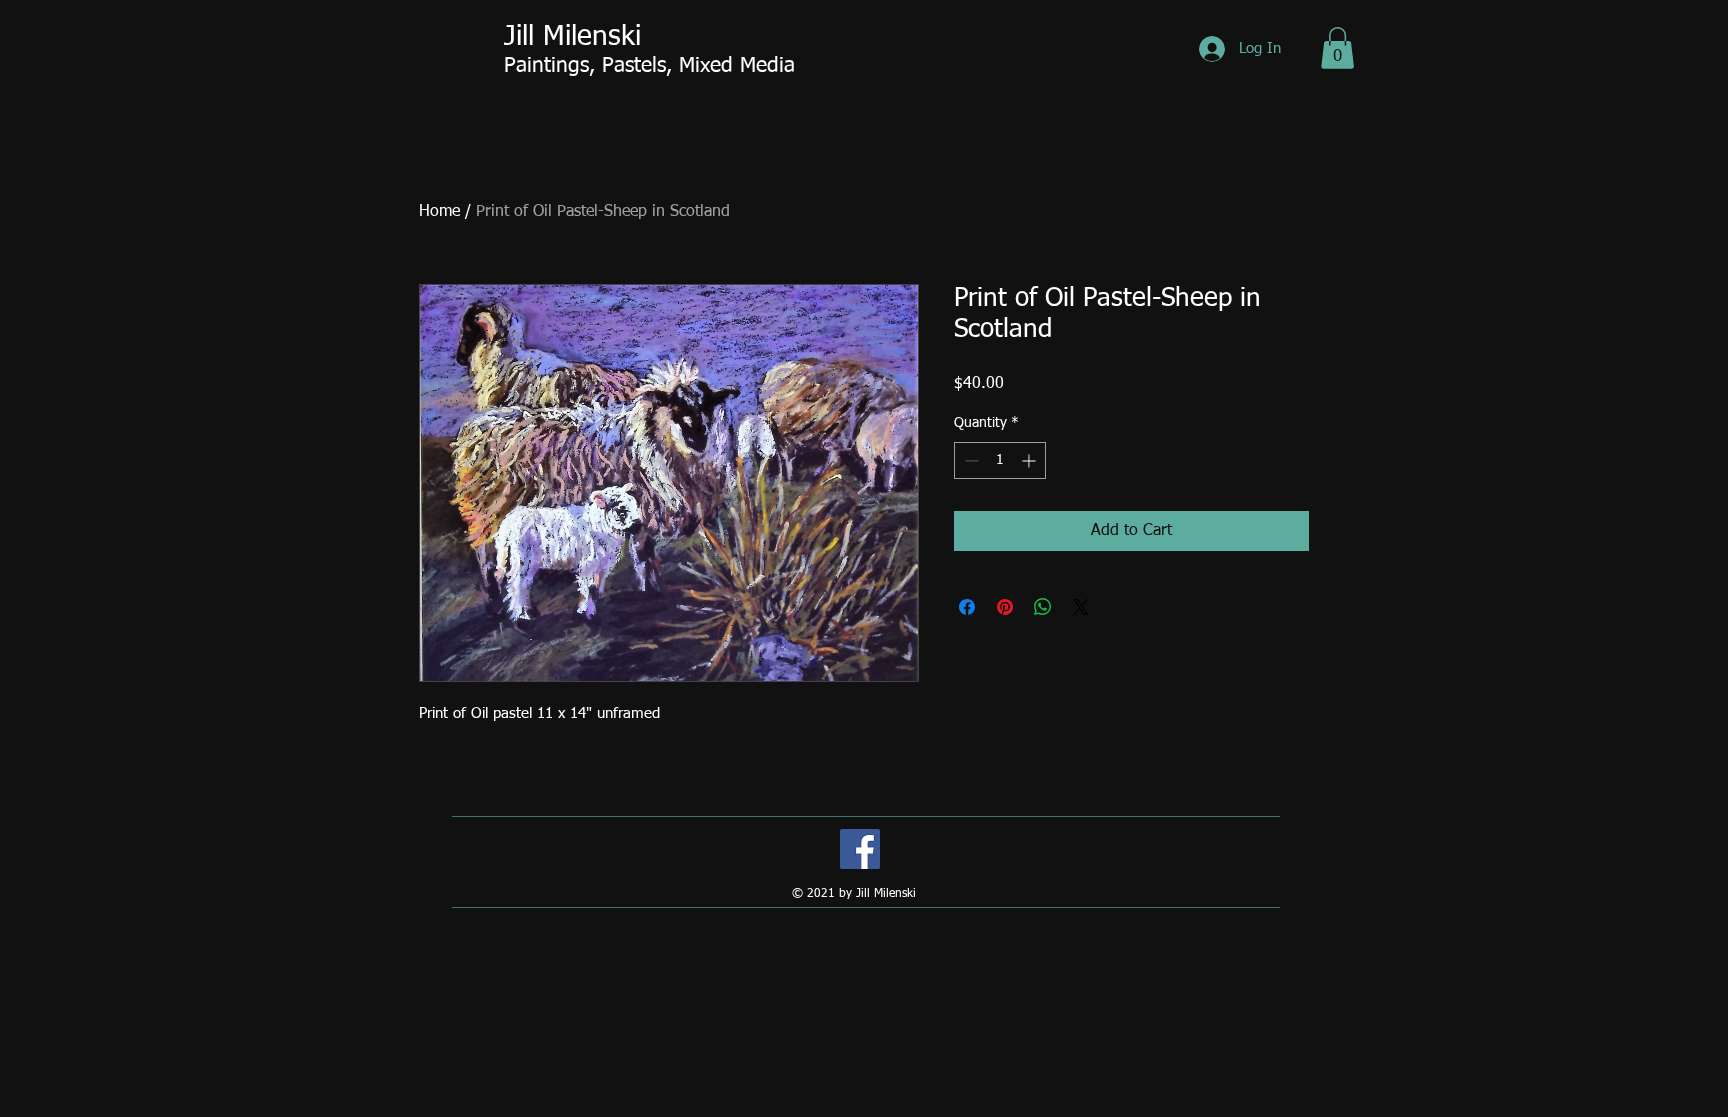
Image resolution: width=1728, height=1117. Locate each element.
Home (439, 212)
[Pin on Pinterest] (1005, 607)
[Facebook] (860, 849)
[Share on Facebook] (967, 607)
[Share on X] (1081, 607)
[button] (1337, 48)
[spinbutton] (1000, 460)
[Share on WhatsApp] (1043, 607)
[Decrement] (969, 460)
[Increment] (1030, 460)
